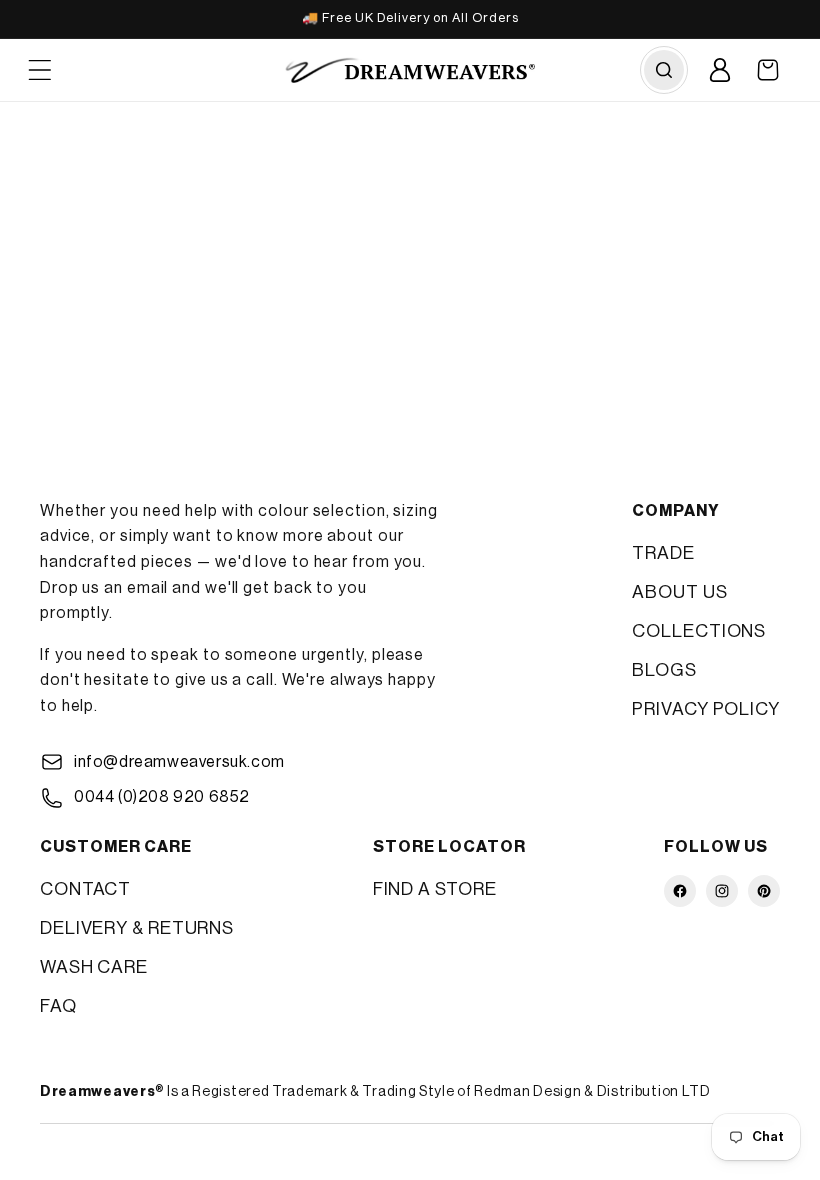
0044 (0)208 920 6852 (162, 797)
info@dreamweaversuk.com (179, 762)
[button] (768, 70)
